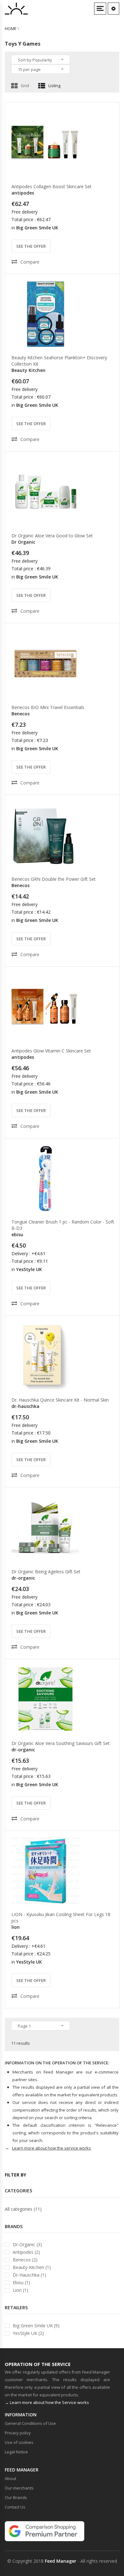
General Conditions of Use (30, 2423)
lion (16, 1927)
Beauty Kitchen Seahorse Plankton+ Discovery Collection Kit (59, 361)
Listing (54, 86)
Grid (25, 86)
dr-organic (23, 1578)
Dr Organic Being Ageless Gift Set (46, 1572)
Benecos (21, 714)
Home (11, 29)
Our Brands (16, 2497)
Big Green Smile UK (37, 228)
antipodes (23, 193)
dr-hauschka (25, 1406)
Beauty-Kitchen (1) (32, 2267)
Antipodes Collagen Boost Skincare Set (52, 186)
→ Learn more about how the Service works (47, 2402)
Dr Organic (23, 542)
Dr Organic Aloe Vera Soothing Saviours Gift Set (61, 1743)
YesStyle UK (29, 1269)
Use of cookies (19, 2442)
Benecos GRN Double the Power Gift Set (54, 879)
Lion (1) (21, 2290)
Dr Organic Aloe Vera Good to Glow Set (52, 536)
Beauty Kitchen (28, 370)
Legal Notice (16, 2452)
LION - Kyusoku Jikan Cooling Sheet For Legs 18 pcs (61, 1918)
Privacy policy (18, 2433)
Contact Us (15, 2507)
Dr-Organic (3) (27, 2244)
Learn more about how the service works (52, 2148)
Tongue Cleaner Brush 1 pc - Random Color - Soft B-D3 (63, 1225)
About (10, 2478)
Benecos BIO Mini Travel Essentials (48, 707)
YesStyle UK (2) (28, 2333)
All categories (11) (23, 2209)
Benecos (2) (25, 2260)
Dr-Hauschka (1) (29, 2275)
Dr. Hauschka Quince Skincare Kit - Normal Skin (60, 1400)
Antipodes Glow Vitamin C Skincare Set (51, 1051)
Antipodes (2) (26, 2252)
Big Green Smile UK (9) (36, 2326)
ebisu (17, 1234)
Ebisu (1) (21, 2282)
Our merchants (19, 2488)
